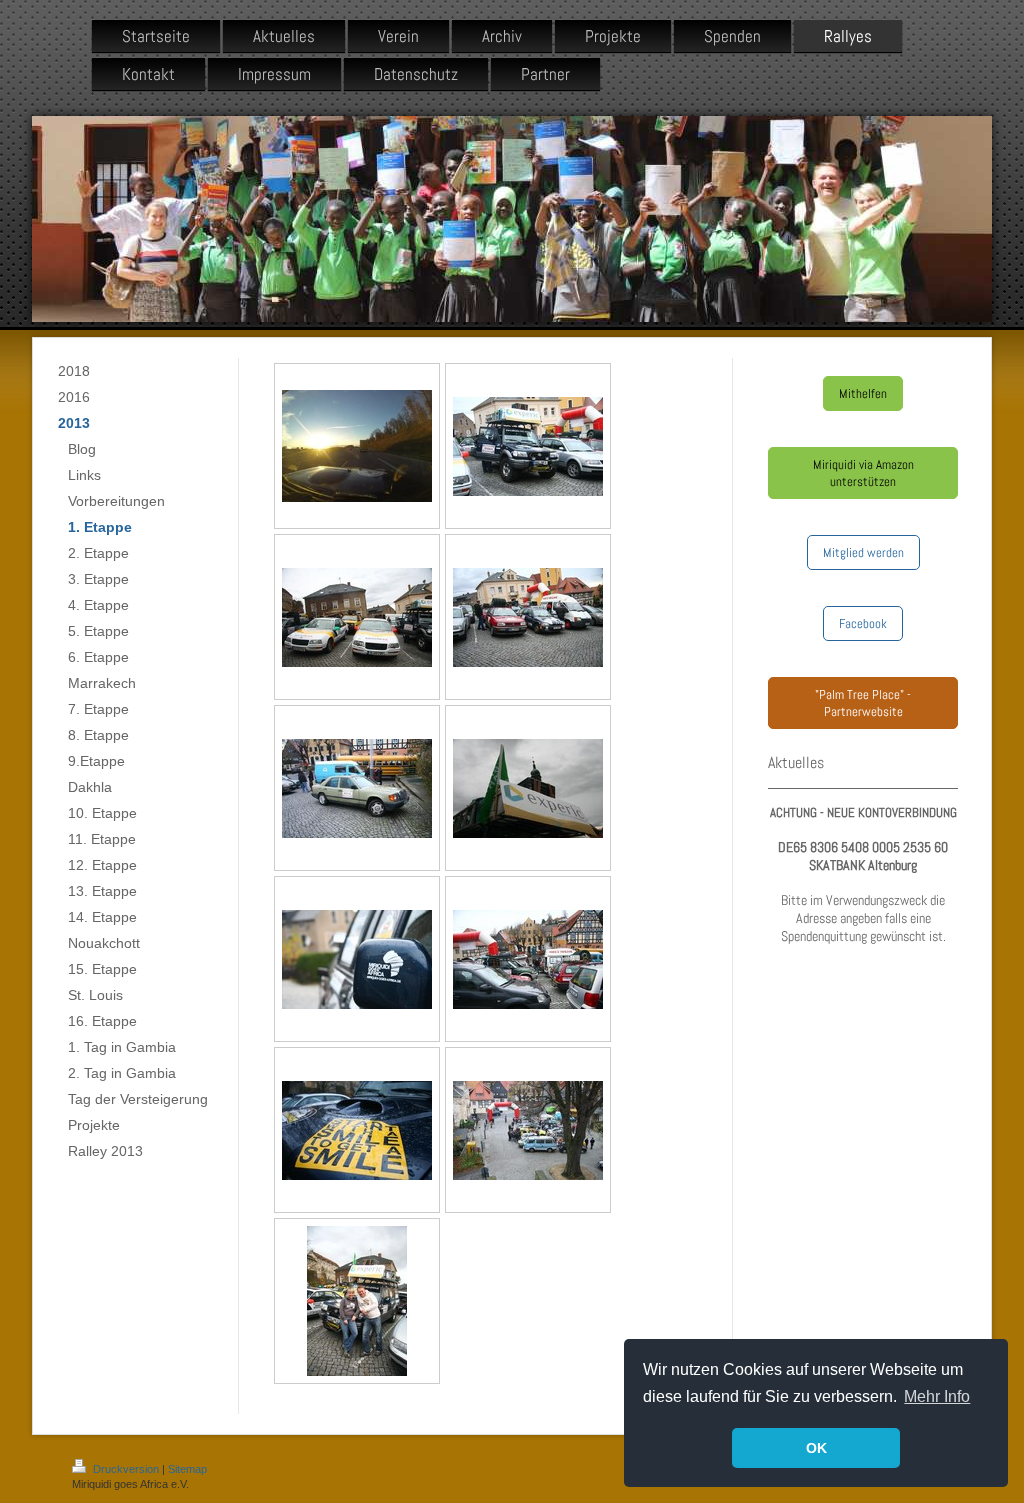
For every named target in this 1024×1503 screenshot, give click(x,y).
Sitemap (187, 1469)
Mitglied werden (863, 552)
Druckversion (126, 1469)
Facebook (863, 623)
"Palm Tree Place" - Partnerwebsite (863, 703)
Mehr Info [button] (937, 1396)
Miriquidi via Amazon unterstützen (863, 473)
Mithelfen (863, 393)
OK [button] (816, 1448)
